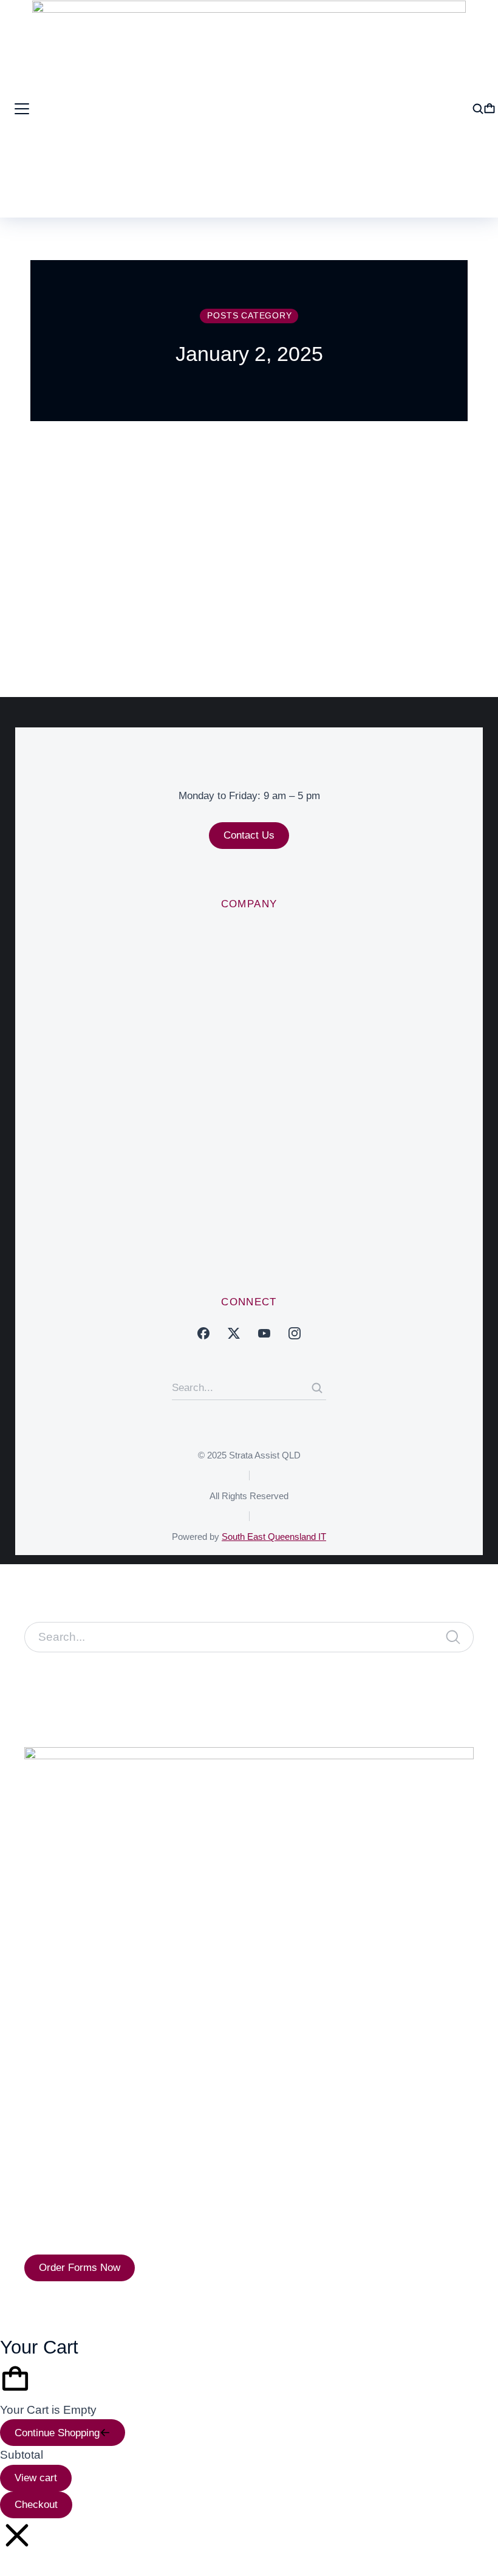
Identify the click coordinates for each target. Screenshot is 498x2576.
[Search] (317, 1388)
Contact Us (249, 835)
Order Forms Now (80, 2268)
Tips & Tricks (221, 561)
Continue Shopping (57, 2433)
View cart (36, 2478)
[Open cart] (489, 109)
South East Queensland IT (274, 1537)
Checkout (36, 2505)
